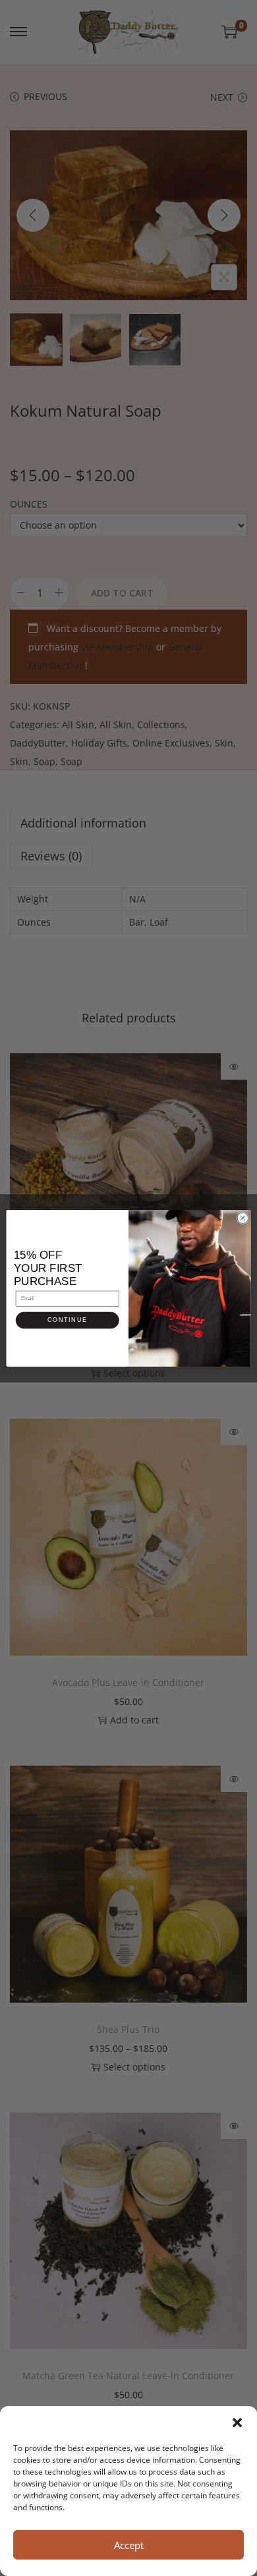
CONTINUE (67, 1320)
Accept (129, 2545)
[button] (237, 2423)
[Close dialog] (243, 1218)
